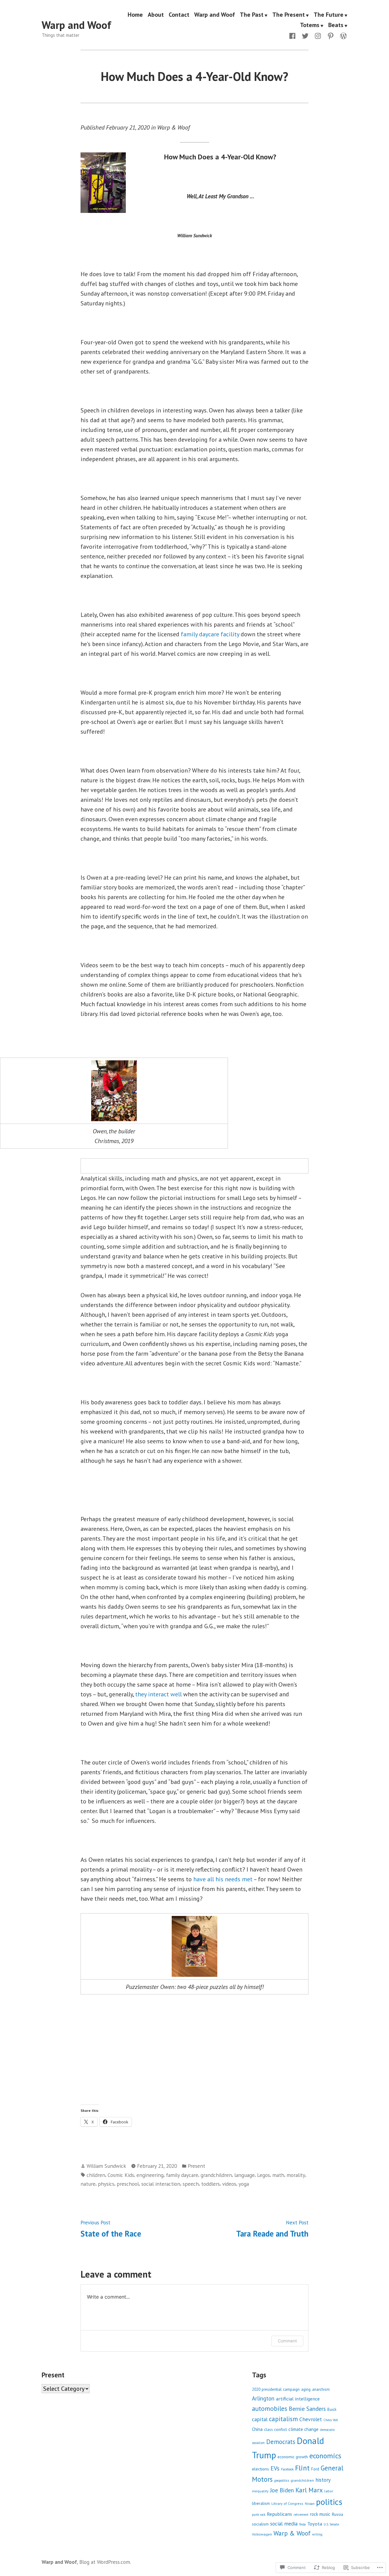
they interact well (158, 1694)
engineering (150, 2175)
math (278, 2175)
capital (260, 2419)
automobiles (270, 2408)
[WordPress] (342, 35)
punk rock (259, 2515)
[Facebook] (294, 35)
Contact (179, 15)
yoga (244, 2184)
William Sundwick (106, 2166)
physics (106, 2184)
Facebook (287, 2469)
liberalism (261, 2503)
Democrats (281, 2442)
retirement (301, 2515)
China (257, 2429)
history (323, 2480)
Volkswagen (262, 2534)
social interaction (161, 2184)
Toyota (315, 2524)
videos (229, 2184)
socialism (260, 2524)
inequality (260, 2491)
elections (260, 2469)
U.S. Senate (331, 2524)
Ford (315, 2469)
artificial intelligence (298, 2399)
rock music (320, 2514)
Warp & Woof (292, 2533)
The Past (252, 15)
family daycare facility (210, 634)
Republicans (279, 2514)
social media (284, 2524)
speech (191, 2184)
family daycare (182, 2175)
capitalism (283, 2419)
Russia (337, 2514)
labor (329, 2491)
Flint (302, 2468)
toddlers (210, 2184)
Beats (336, 25)
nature (88, 2184)
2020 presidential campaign (276, 2389)
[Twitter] (305, 35)
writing (317, 2534)
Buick (332, 2409)
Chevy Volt (331, 2420)
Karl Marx (309, 2490)
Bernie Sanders (307, 2409)
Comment (287, 2341)
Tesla (302, 2524)
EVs (275, 2468)
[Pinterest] (331, 35)
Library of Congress (287, 2503)
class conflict (275, 2430)
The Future (329, 15)
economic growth (293, 2457)
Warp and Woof (76, 25)
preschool (128, 2184)
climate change (303, 2429)
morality (296, 2175)
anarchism (321, 2389)
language (244, 2175)
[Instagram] (318, 35)
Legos (263, 2175)
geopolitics (282, 2480)
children (96, 2175)
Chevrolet (311, 2419)
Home (135, 15)
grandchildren (216, 2175)
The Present (289, 15)
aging (306, 2389)
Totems (310, 25)
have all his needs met (223, 1879)
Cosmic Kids (121, 2175)
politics (329, 2502)
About (156, 15)
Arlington (263, 2398)
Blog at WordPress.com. (105, 2562)
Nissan (310, 2504)
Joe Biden (282, 2490)
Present (196, 2166)
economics (325, 2456)
